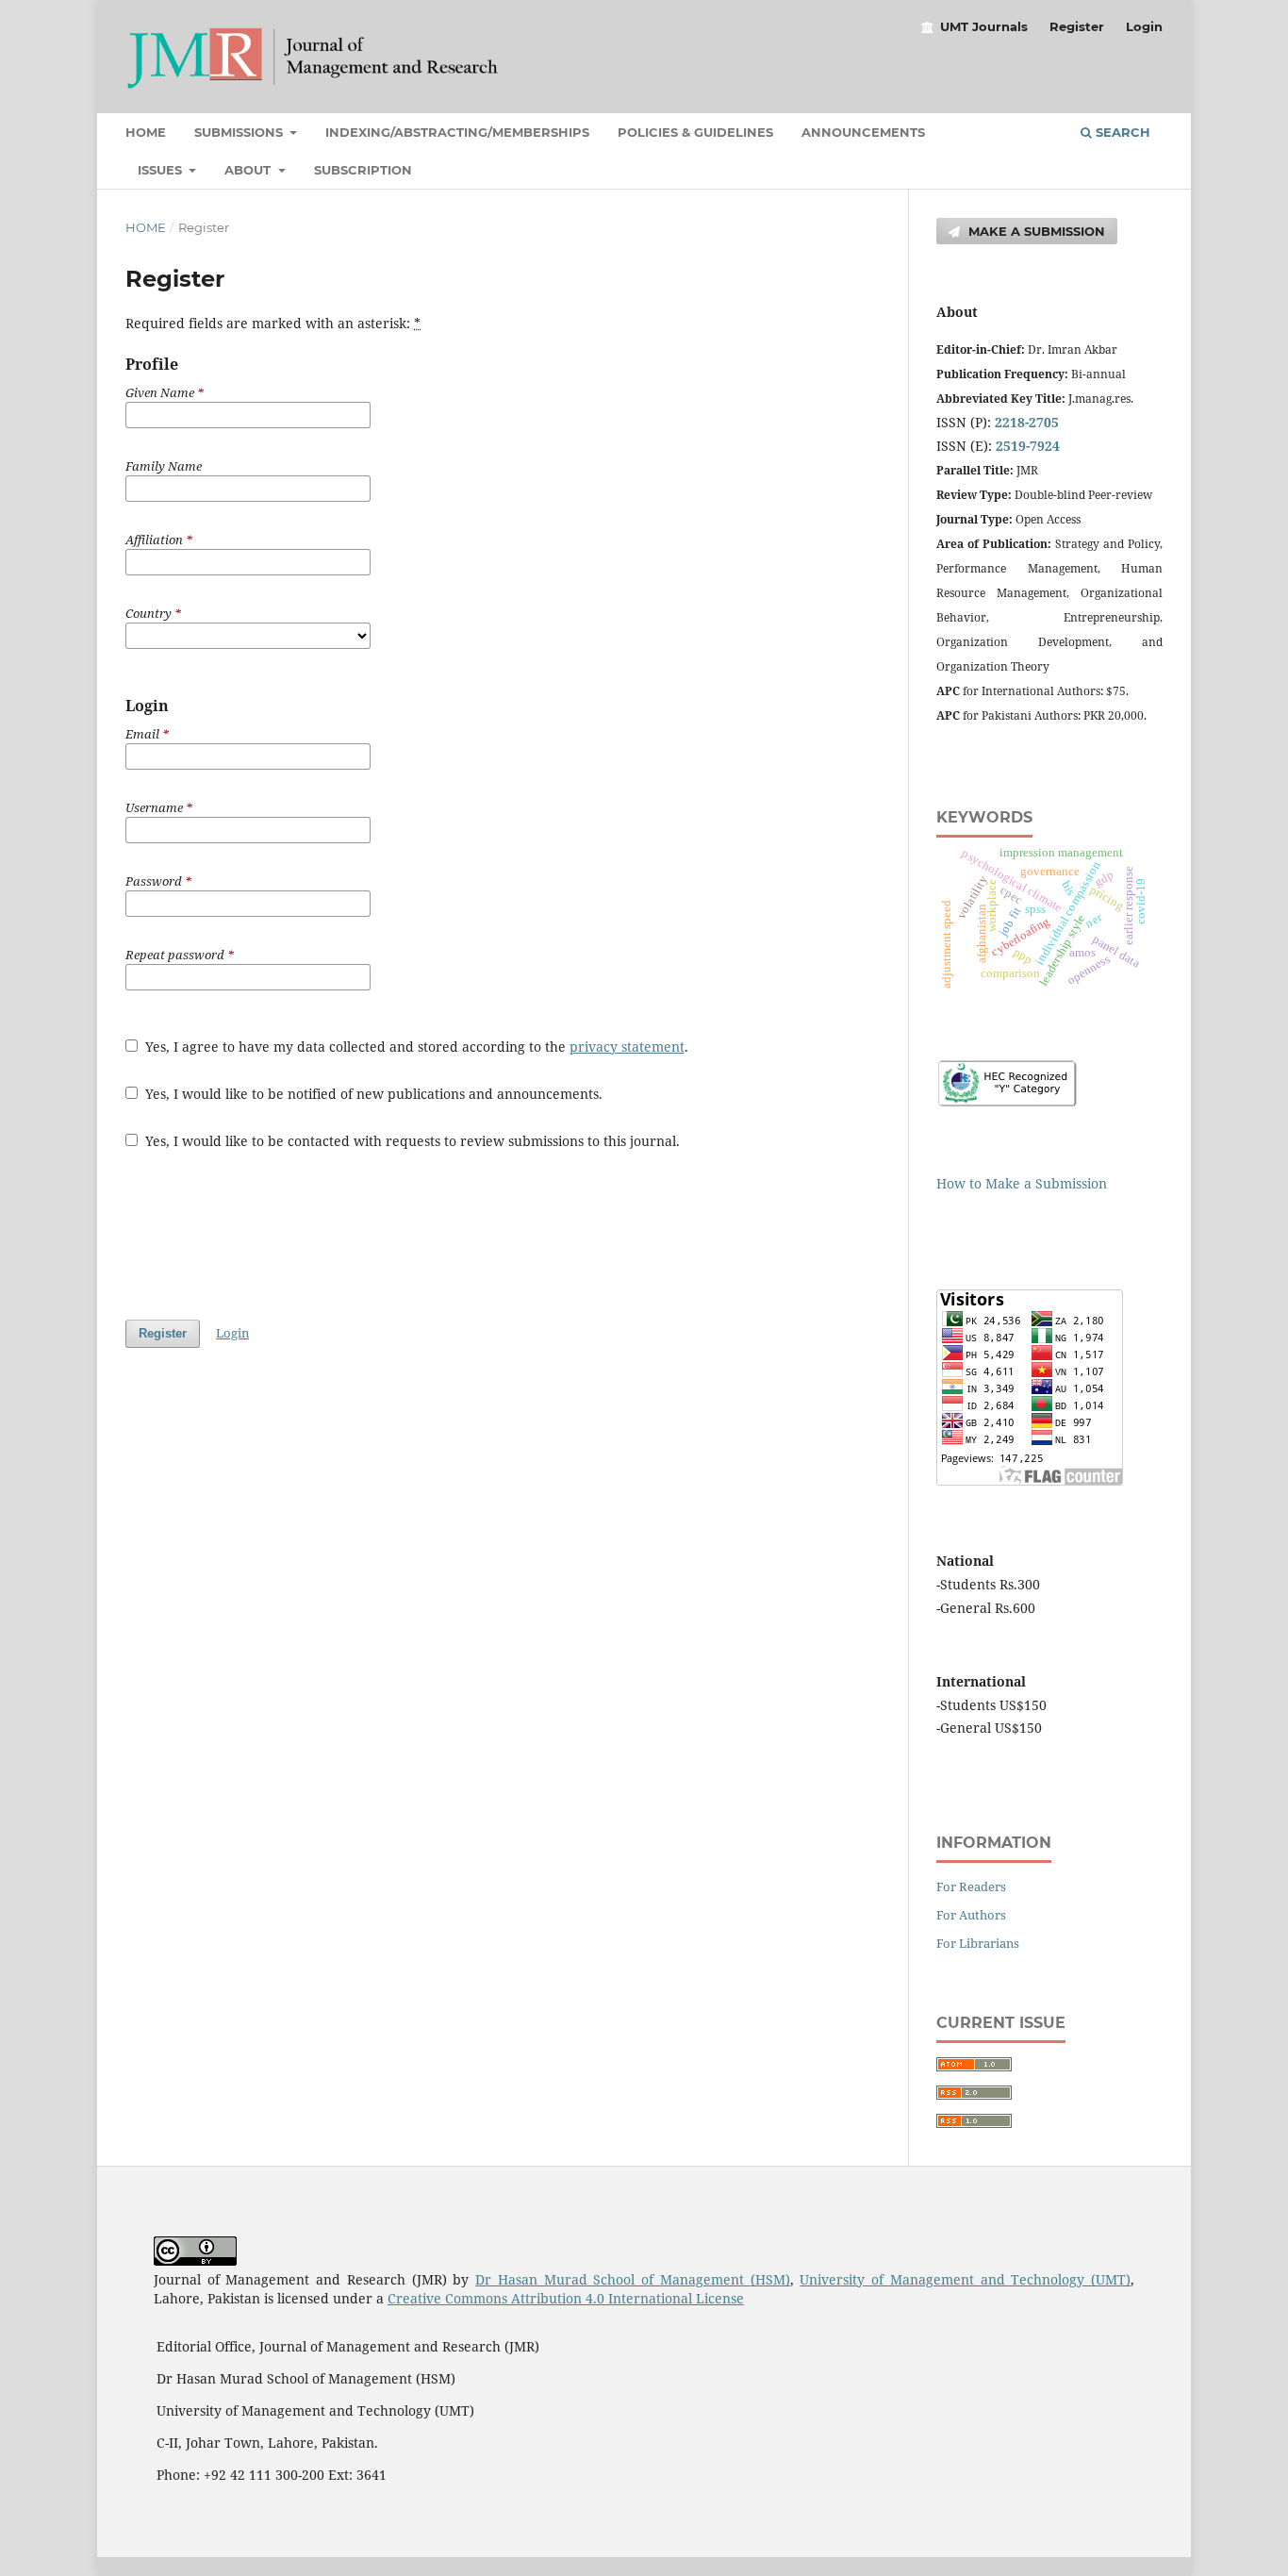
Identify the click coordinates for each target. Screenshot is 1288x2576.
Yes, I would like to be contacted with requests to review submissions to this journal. (411, 1141)
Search (1121, 132)
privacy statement (627, 1047)
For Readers (971, 1886)
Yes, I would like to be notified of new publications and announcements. (372, 1094)
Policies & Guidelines (695, 132)
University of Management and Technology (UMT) (965, 2279)
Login (1144, 26)
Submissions (240, 132)
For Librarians (978, 1943)
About (249, 170)
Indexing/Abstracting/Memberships (457, 132)
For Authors (971, 1915)
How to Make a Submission (1022, 1183)
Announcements (863, 132)
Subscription (363, 170)
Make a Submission (1035, 231)
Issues (162, 170)
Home (146, 132)
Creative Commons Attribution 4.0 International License (566, 2298)
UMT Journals (984, 26)
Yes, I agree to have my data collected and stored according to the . (415, 1047)
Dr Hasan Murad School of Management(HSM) (632, 2279)
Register (1077, 26)
